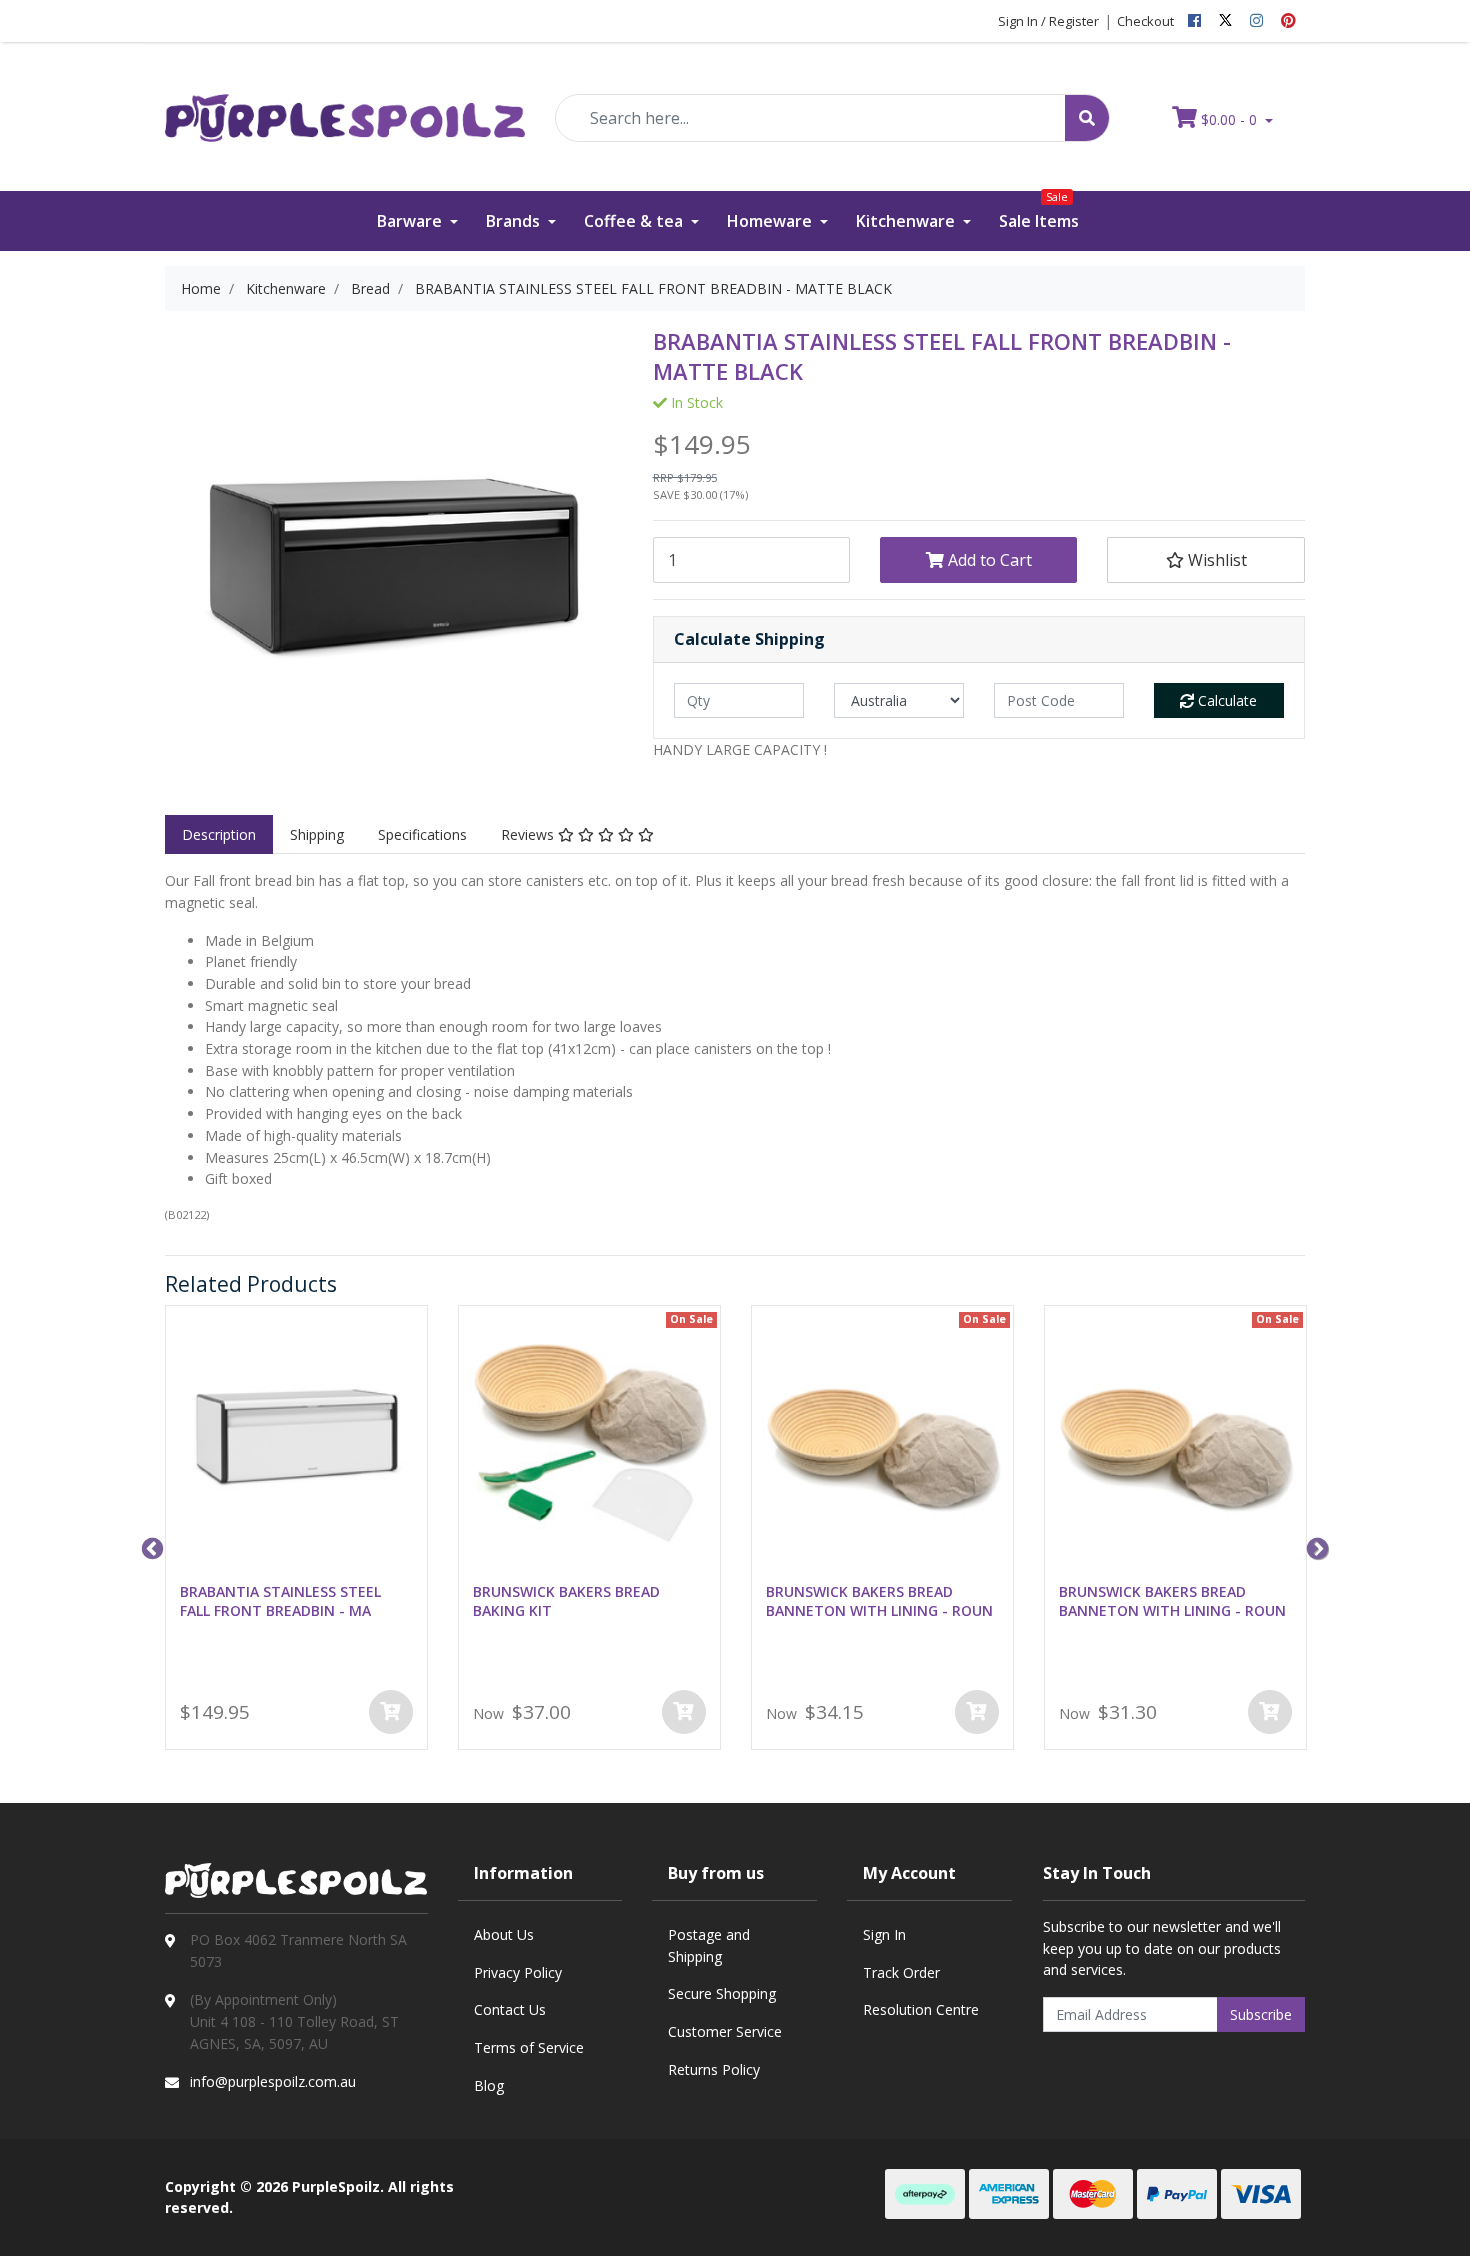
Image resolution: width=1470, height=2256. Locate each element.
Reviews (529, 834)
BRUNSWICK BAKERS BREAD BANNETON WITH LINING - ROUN (879, 1601)
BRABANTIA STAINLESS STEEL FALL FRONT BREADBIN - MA (280, 1601)
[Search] (1087, 118)
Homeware (771, 221)
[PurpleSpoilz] (345, 104)
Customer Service (725, 2031)
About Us (504, 1934)
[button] (1205, 560)
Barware (411, 221)
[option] (296, 1531)
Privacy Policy (518, 1972)
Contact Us (510, 2009)
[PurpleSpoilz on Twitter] (1225, 21)
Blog (489, 2085)
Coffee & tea (635, 221)
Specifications (422, 834)
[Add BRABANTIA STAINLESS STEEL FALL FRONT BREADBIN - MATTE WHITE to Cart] (391, 1712)
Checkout (1145, 21)
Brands (515, 221)
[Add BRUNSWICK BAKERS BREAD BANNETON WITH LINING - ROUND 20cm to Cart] (1270, 1712)
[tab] (219, 835)
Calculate (1225, 700)
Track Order (901, 1972)
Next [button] (1315, 1547)
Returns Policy (714, 2069)
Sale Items (1039, 211)
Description (219, 834)
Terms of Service (529, 2047)
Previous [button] (150, 1547)
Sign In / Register (1048, 21)
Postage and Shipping (709, 1945)
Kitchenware (907, 221)
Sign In (884, 1934)
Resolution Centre (921, 2009)
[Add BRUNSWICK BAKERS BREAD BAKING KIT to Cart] (684, 1712)
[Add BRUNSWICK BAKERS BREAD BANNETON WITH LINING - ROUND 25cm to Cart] (977, 1712)
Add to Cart (988, 560)
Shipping (317, 834)
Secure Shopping (722, 1993)
